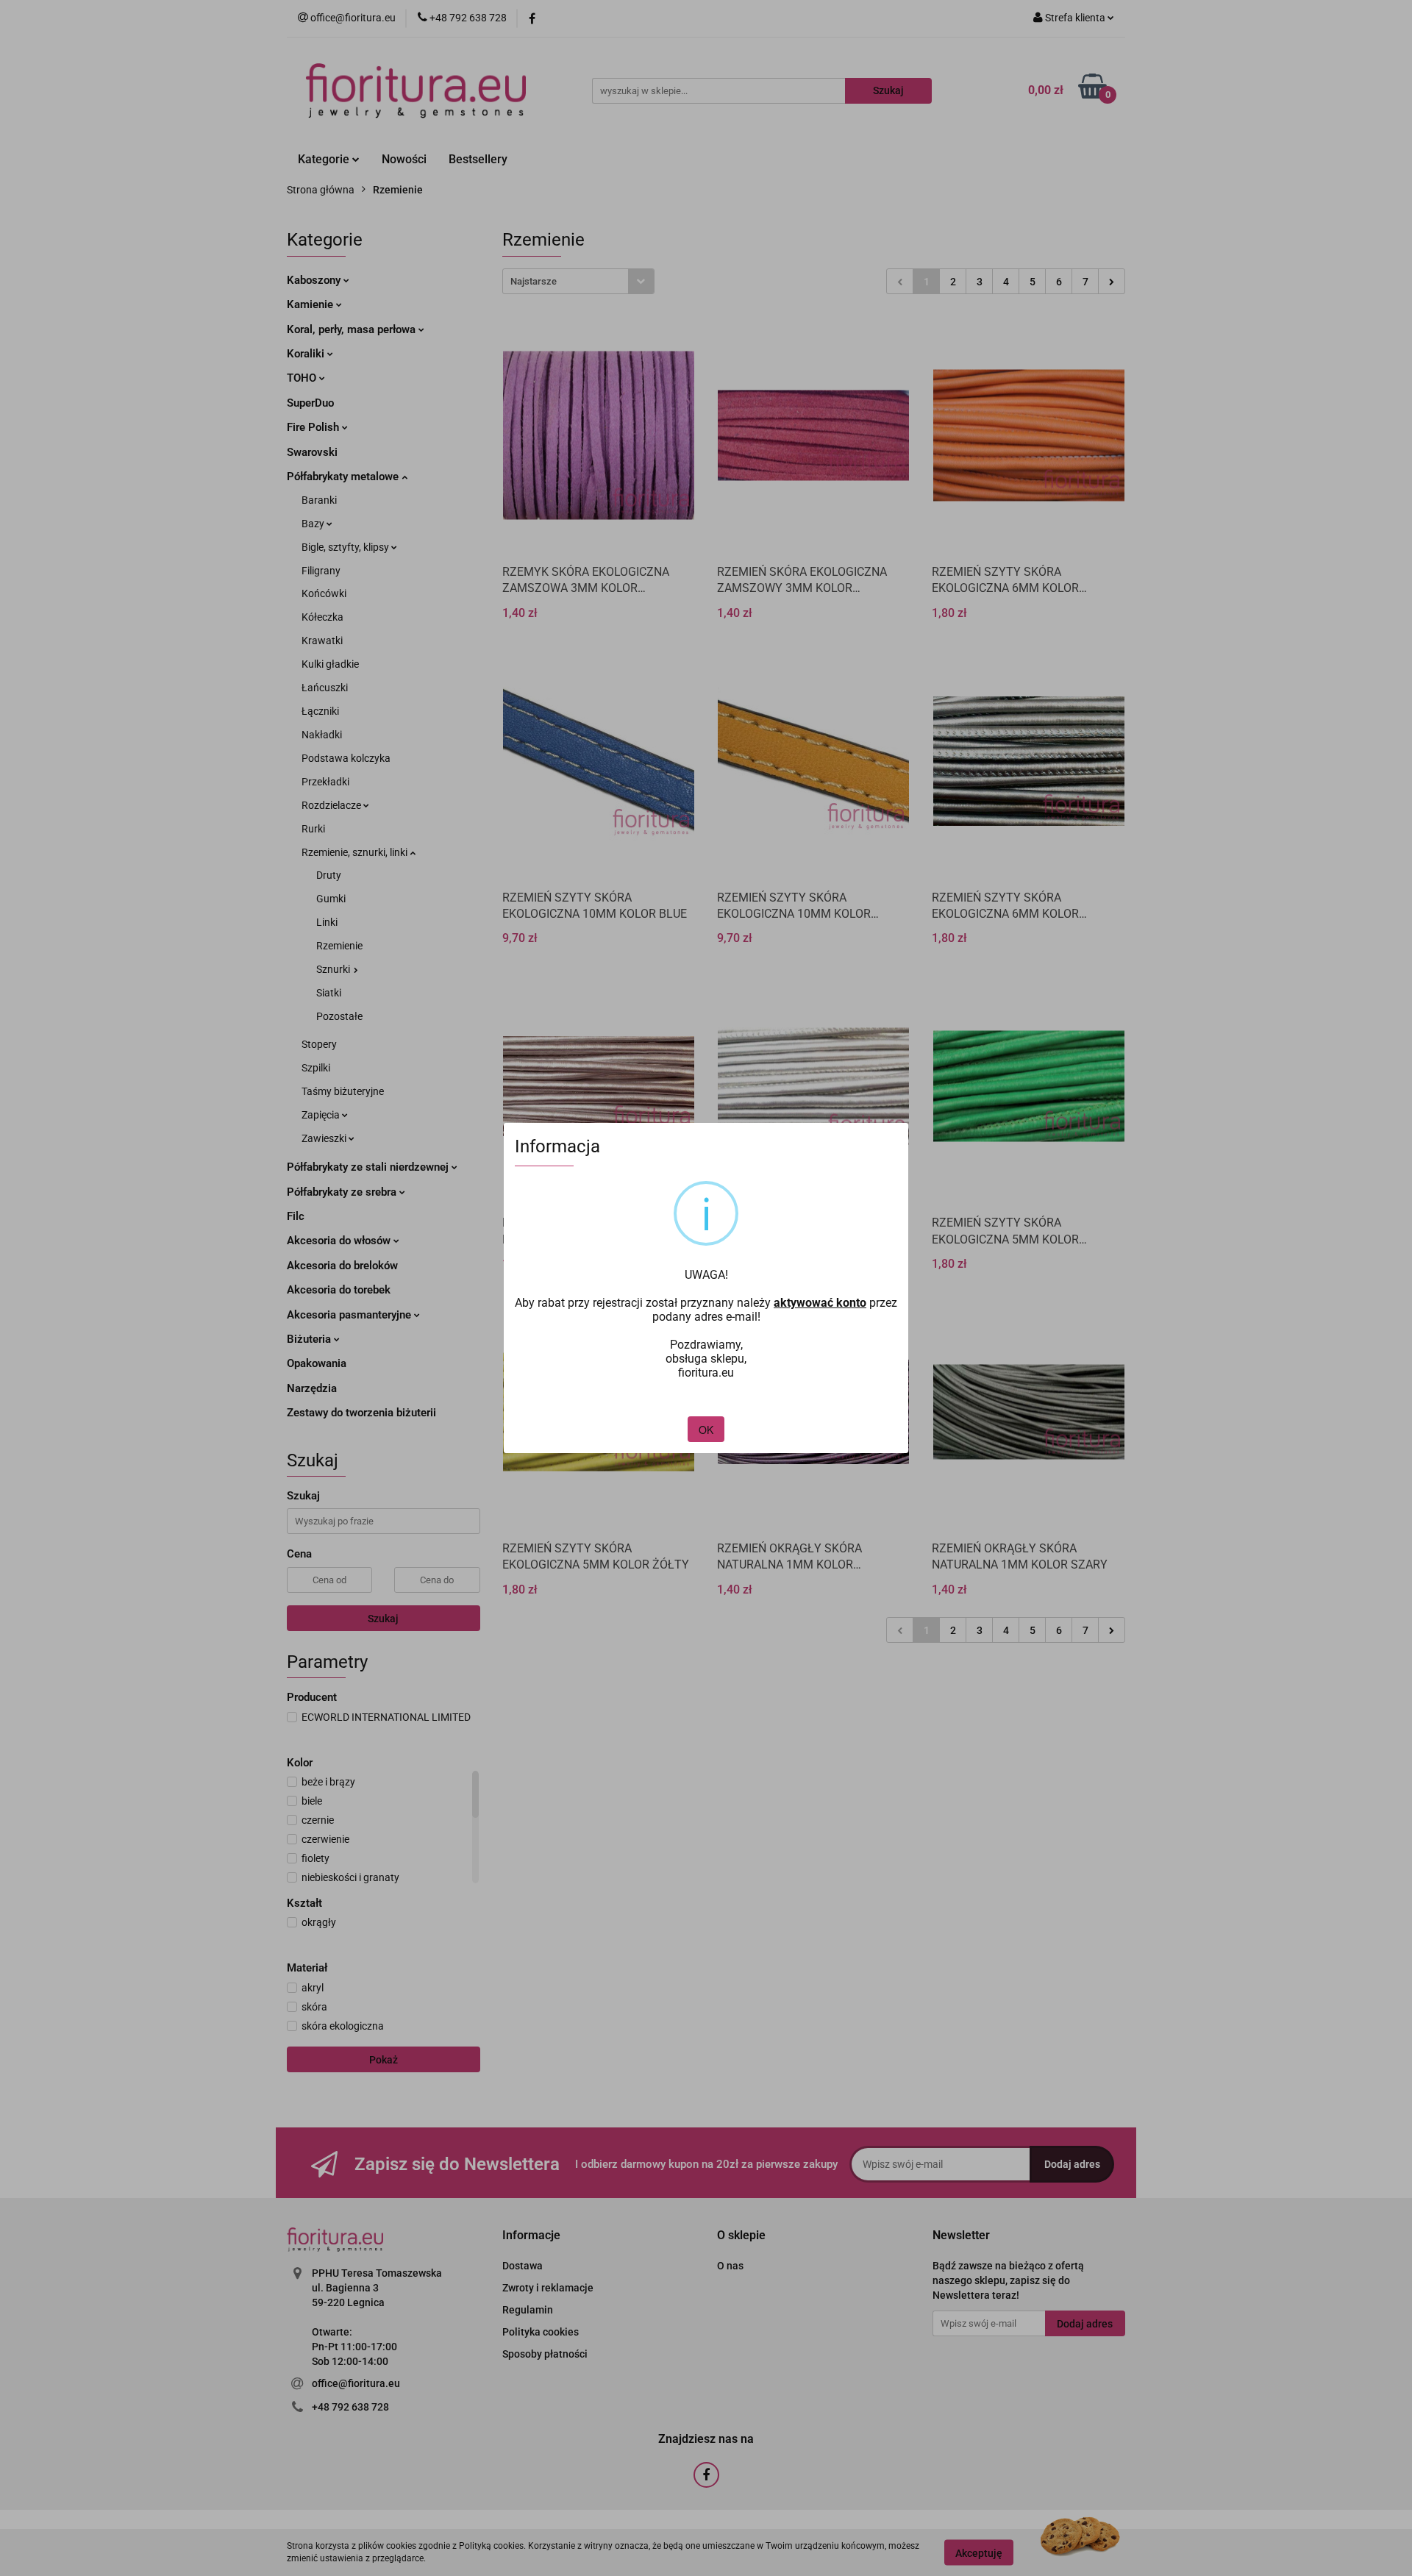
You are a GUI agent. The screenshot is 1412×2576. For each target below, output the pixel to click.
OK (706, 1430)
